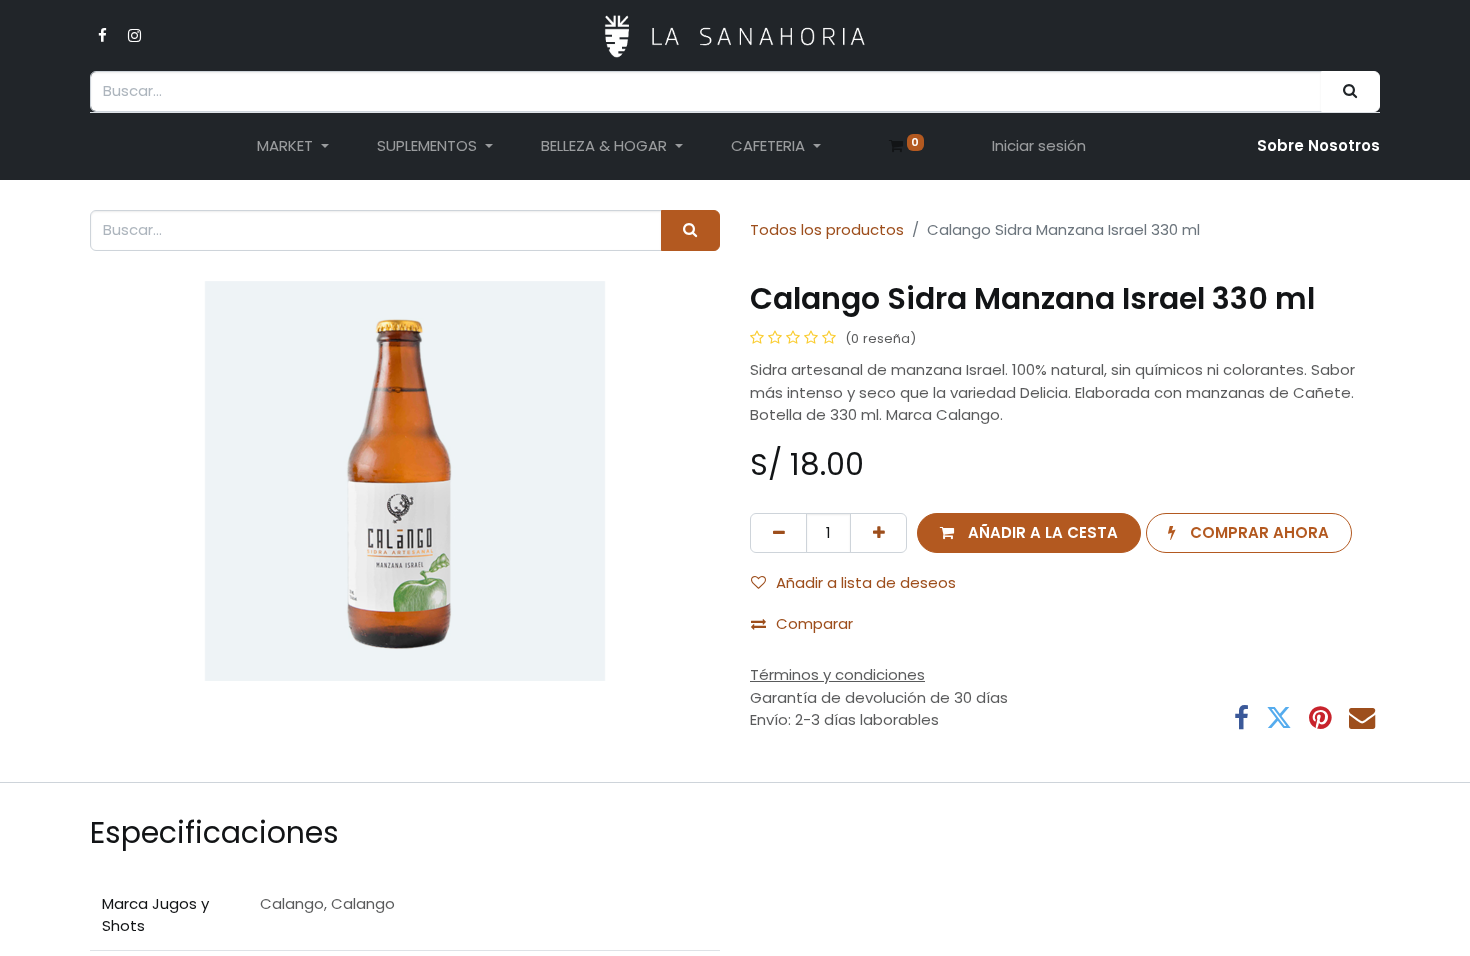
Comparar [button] (814, 623)
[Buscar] (1350, 91)
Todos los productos (827, 229)
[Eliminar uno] (778, 533)
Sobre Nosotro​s (1318, 145)
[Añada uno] (878, 533)
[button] (1028, 533)
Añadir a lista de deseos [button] (866, 582)
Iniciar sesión (1039, 145)
